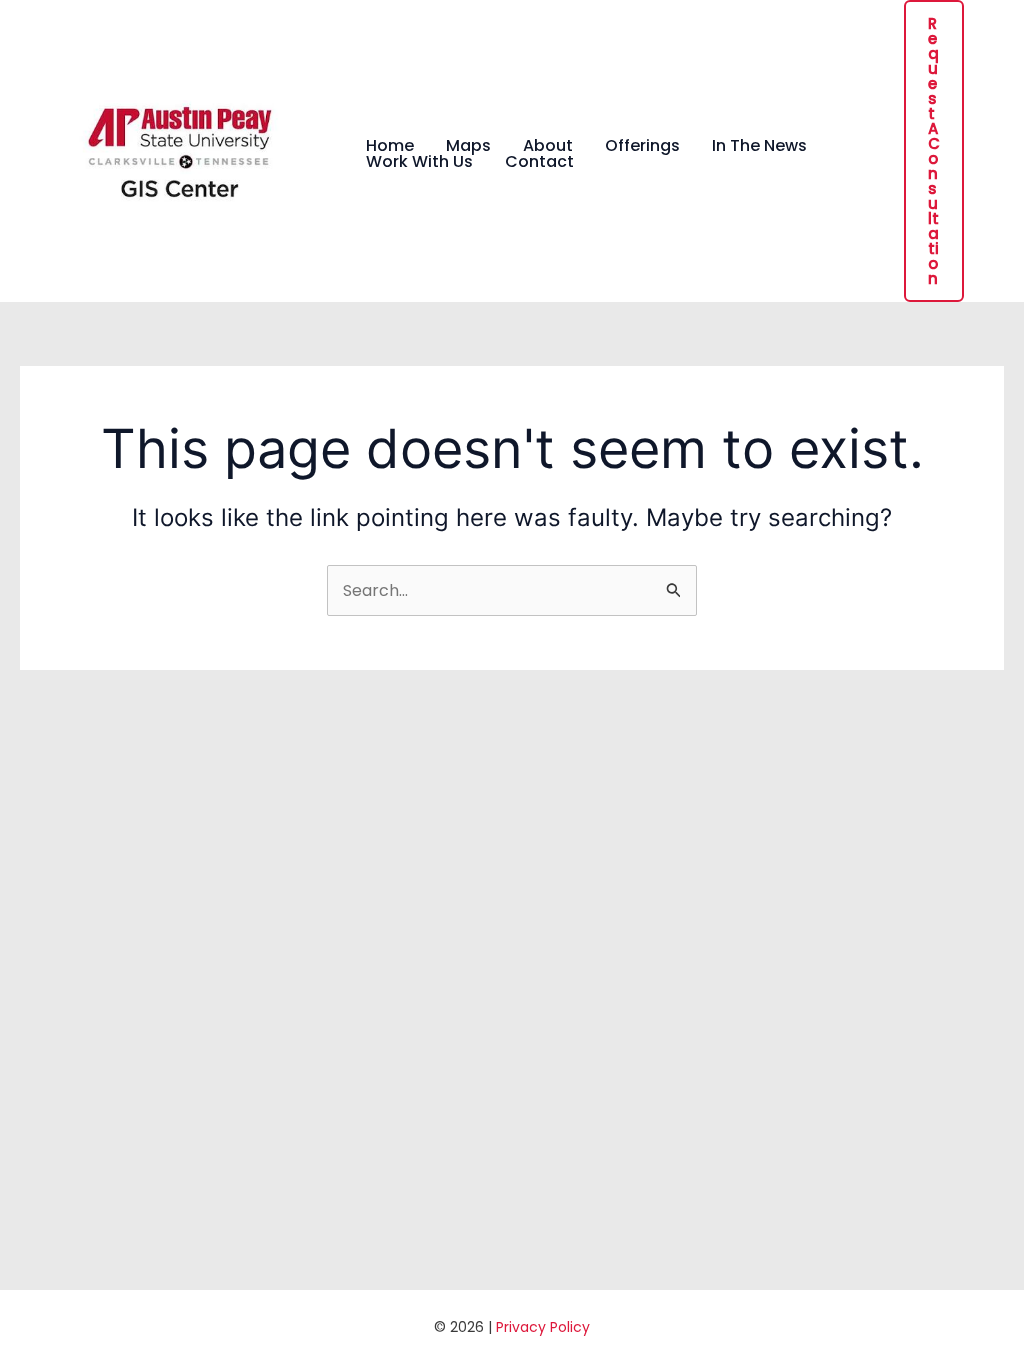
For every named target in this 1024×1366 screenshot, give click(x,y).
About (548, 146)
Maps (468, 146)
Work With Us (419, 162)
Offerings (642, 146)
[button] (934, 151)
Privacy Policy (543, 1327)
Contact (539, 162)
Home (390, 146)
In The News (759, 146)
